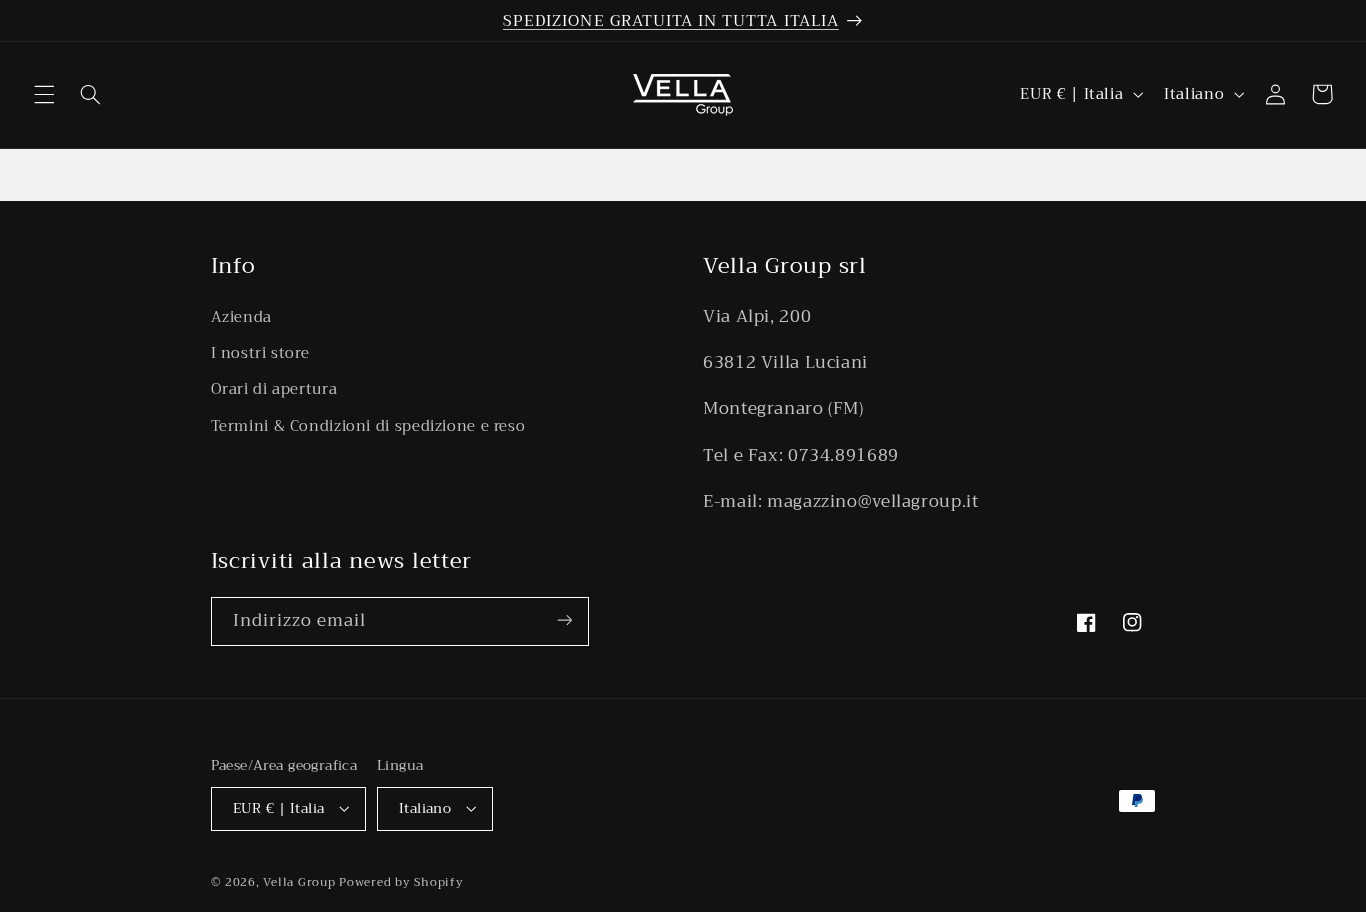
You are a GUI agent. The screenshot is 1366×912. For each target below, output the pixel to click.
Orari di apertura (274, 389)
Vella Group (299, 881)
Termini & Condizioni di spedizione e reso (368, 425)
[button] (44, 94)
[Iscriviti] (564, 620)
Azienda (241, 316)
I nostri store (260, 352)
